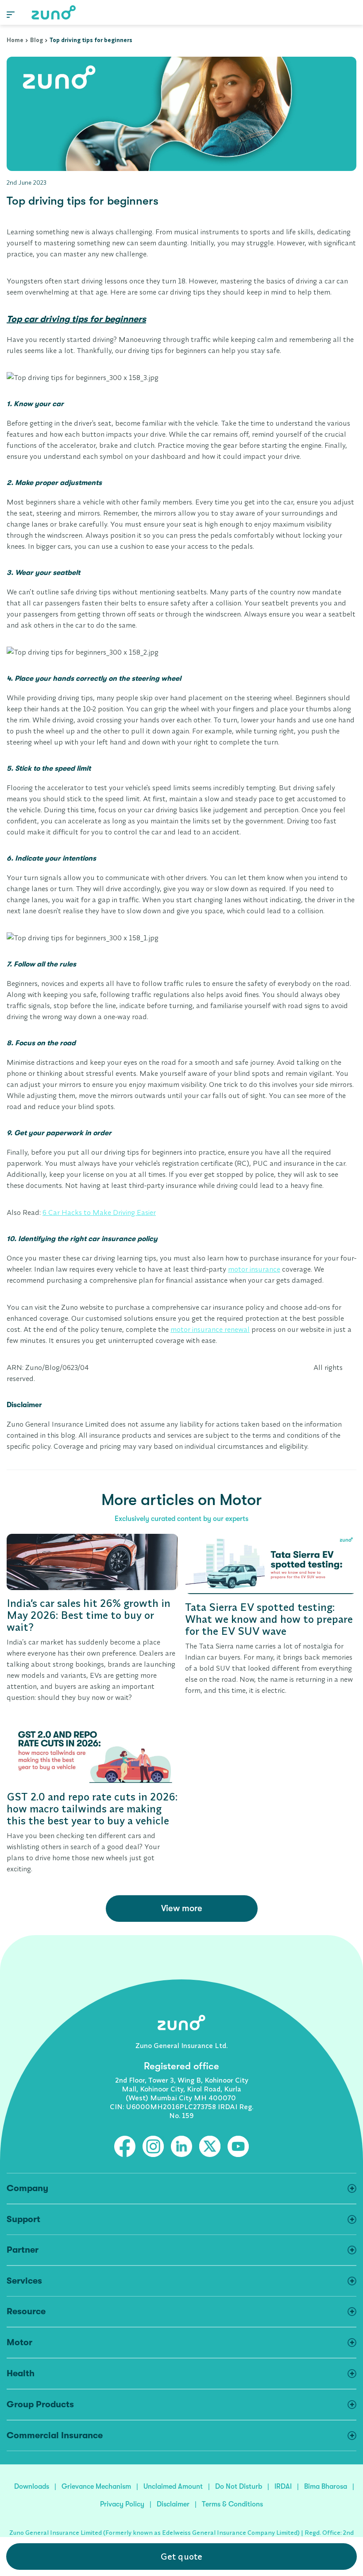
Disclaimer (173, 2504)
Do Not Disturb (239, 2487)
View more (182, 1908)
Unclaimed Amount (173, 2487)
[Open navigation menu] (11, 14)
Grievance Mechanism (96, 2487)
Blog (37, 40)
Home (15, 40)
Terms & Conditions (232, 2504)
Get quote (181, 2556)
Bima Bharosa (326, 2487)
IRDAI (283, 2487)
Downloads (32, 2487)
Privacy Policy (122, 2504)
